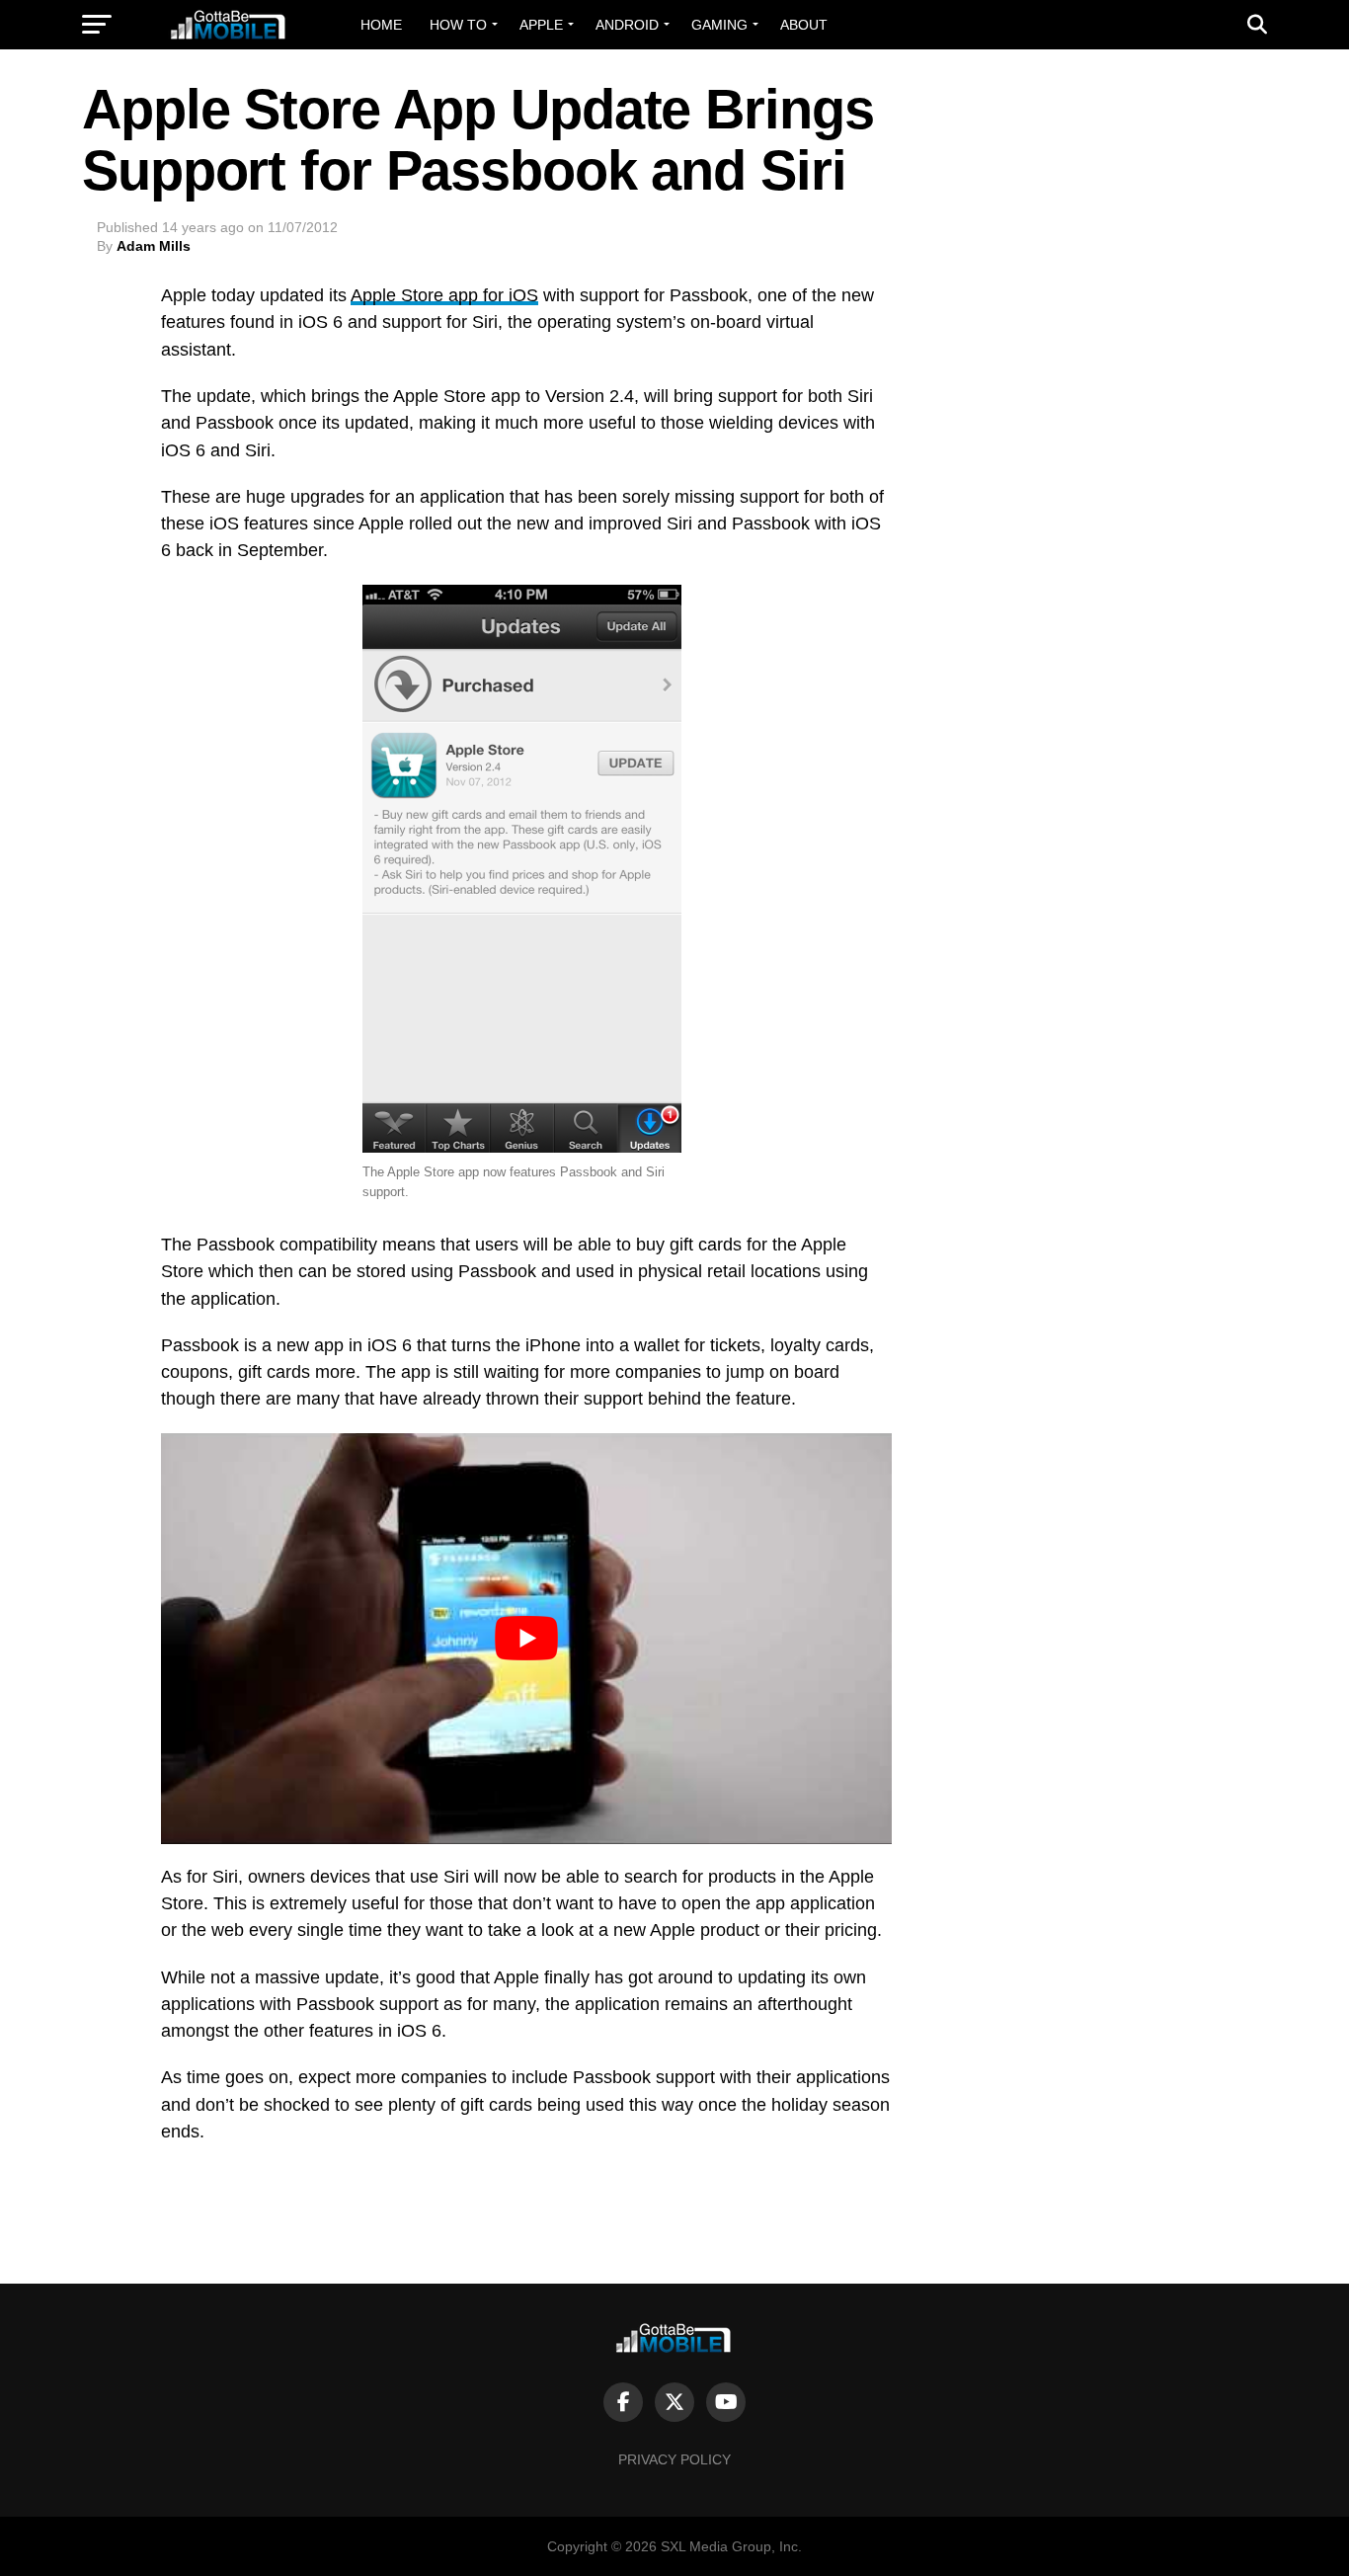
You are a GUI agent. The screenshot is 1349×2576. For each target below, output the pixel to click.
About (804, 25)
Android (627, 25)
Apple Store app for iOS (444, 295)
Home (381, 25)
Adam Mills (154, 246)
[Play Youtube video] (526, 1639)
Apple (541, 25)
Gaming (719, 25)
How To (458, 25)
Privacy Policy (674, 2459)
